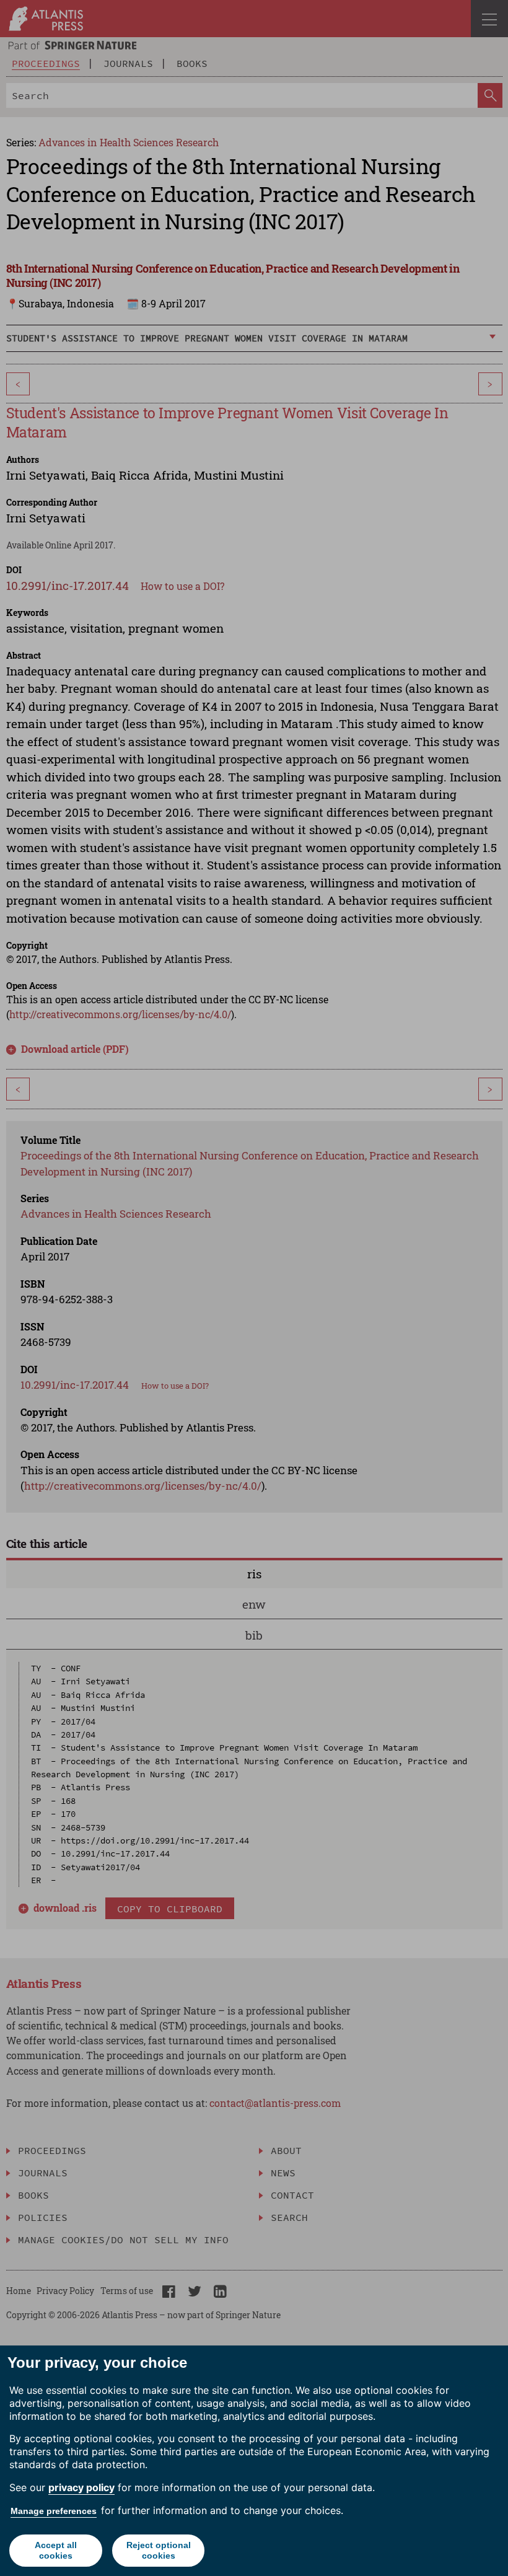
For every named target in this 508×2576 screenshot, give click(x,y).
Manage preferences (54, 2511)
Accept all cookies (56, 2550)
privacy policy (81, 2487)
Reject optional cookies (159, 2550)
